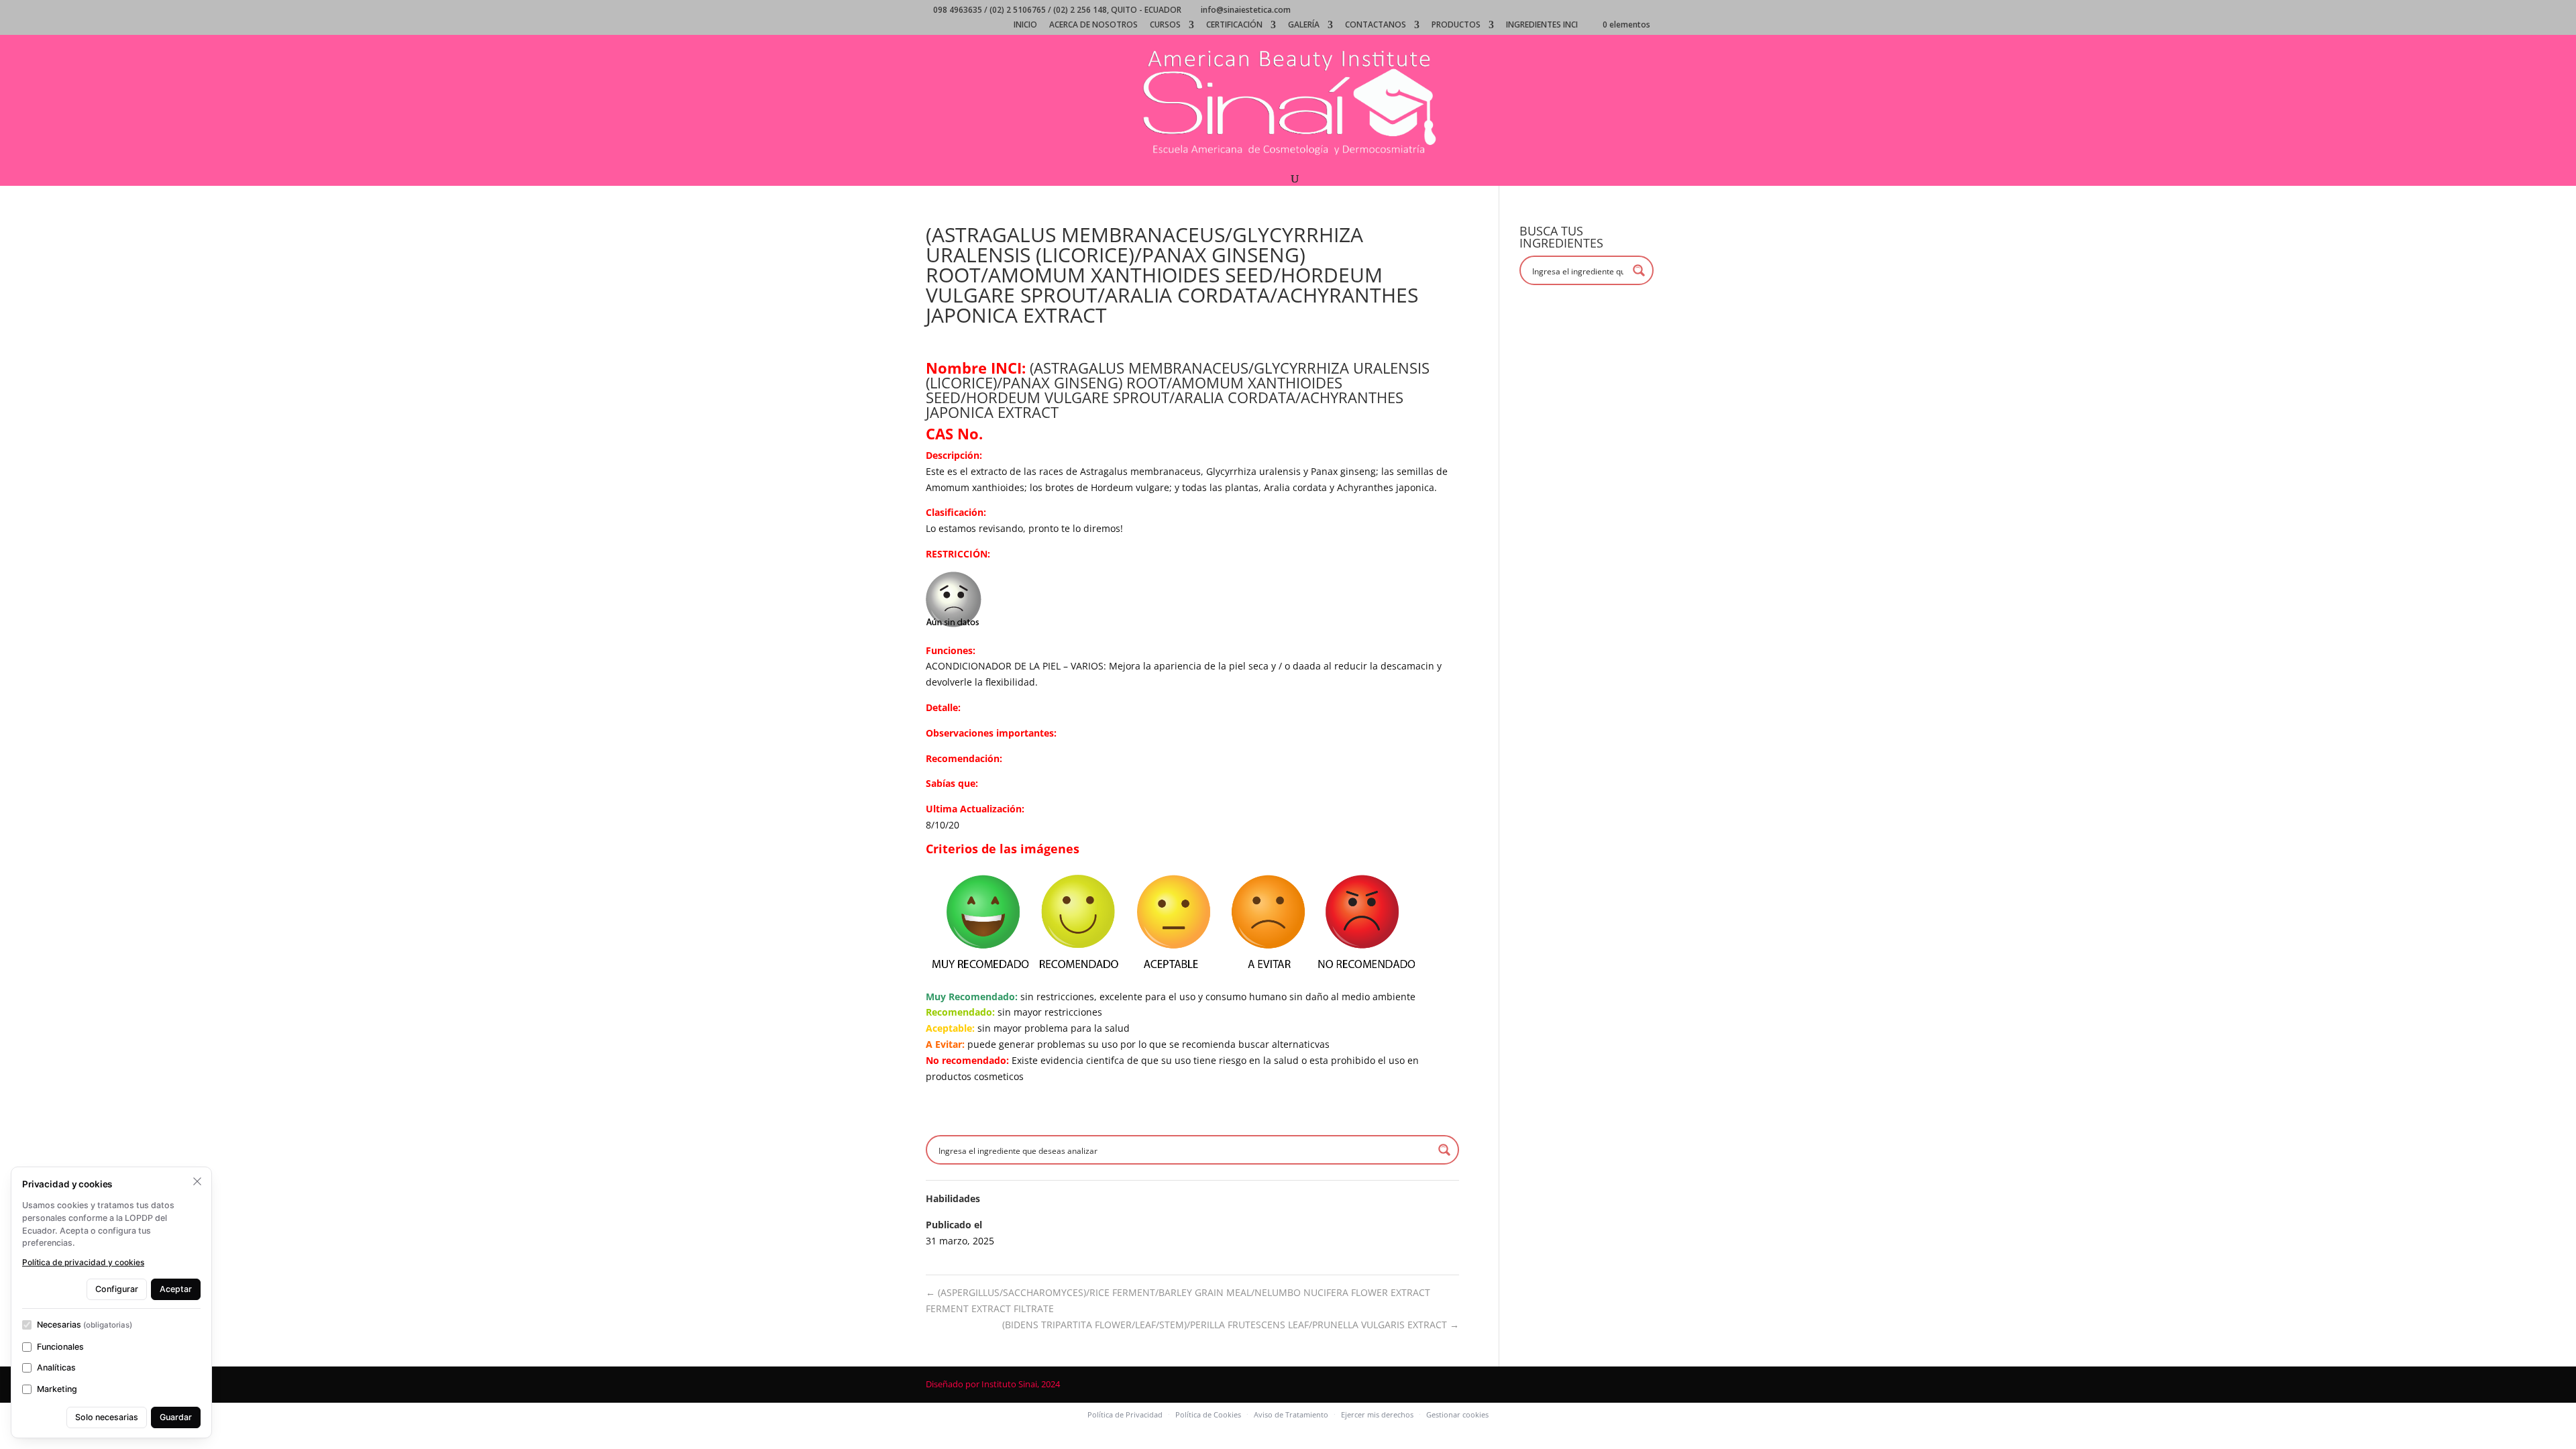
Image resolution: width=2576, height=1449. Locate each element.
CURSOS (1165, 25)
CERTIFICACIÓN (1234, 25)
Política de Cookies (1208, 1414)
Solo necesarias (107, 1417)
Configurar (117, 1289)
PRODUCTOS (1456, 25)
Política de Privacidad (1125, 1414)
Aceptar (176, 1289)
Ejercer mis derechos (1377, 1414)
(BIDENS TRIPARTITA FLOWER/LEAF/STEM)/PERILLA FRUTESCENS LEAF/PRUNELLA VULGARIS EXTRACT (1231, 1325)
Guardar (176, 1417)
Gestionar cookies (1457, 1414)
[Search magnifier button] (1444, 1150)
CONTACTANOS (1376, 25)
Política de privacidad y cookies (83, 1262)
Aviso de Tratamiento (1291, 1414)
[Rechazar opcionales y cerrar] (197, 1181)
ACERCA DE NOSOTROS (1093, 25)
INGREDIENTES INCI (1542, 25)
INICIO (1025, 25)
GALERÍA (1304, 25)
